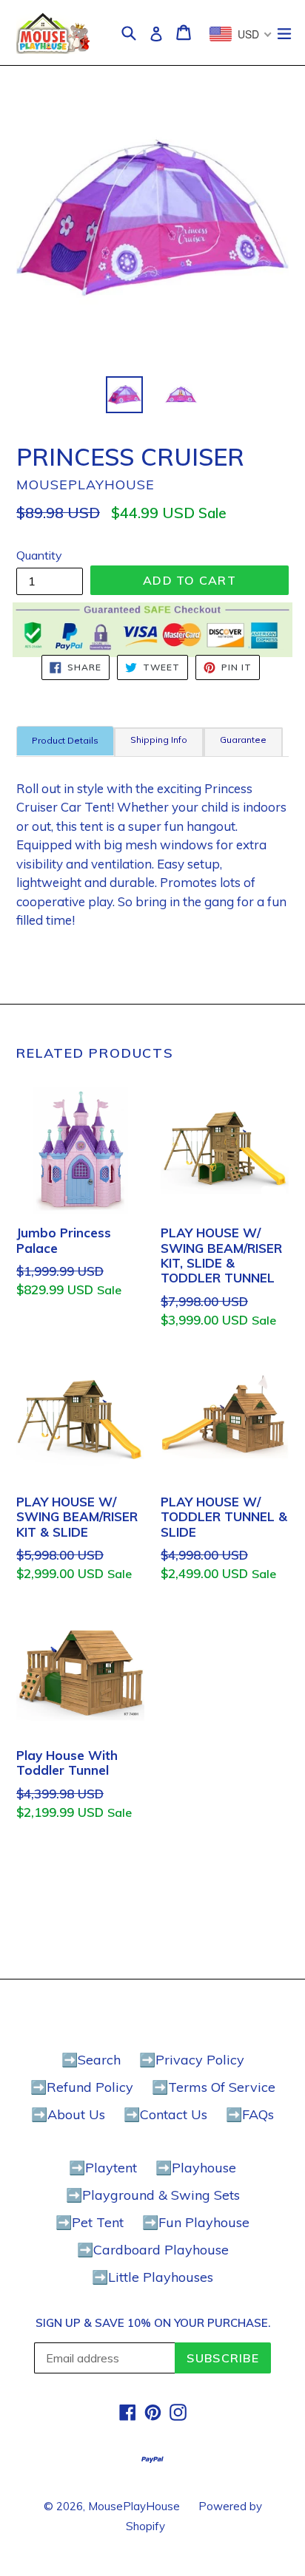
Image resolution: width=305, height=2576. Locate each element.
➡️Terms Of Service (214, 2087)
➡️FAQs (250, 2114)
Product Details (65, 740)
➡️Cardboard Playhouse (153, 2250)
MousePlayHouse (134, 2506)
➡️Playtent (103, 2168)
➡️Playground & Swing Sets (153, 2195)
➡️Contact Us (165, 2114)
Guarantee (243, 740)
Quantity (39, 555)
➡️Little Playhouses (152, 2277)
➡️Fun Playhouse (196, 2222)
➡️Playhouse (196, 2168)
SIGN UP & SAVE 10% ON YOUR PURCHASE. (153, 2323)
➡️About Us (68, 2114)
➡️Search (91, 2060)
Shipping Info (159, 740)
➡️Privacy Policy (192, 2060)
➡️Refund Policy (82, 2087)
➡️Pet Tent (90, 2222)
